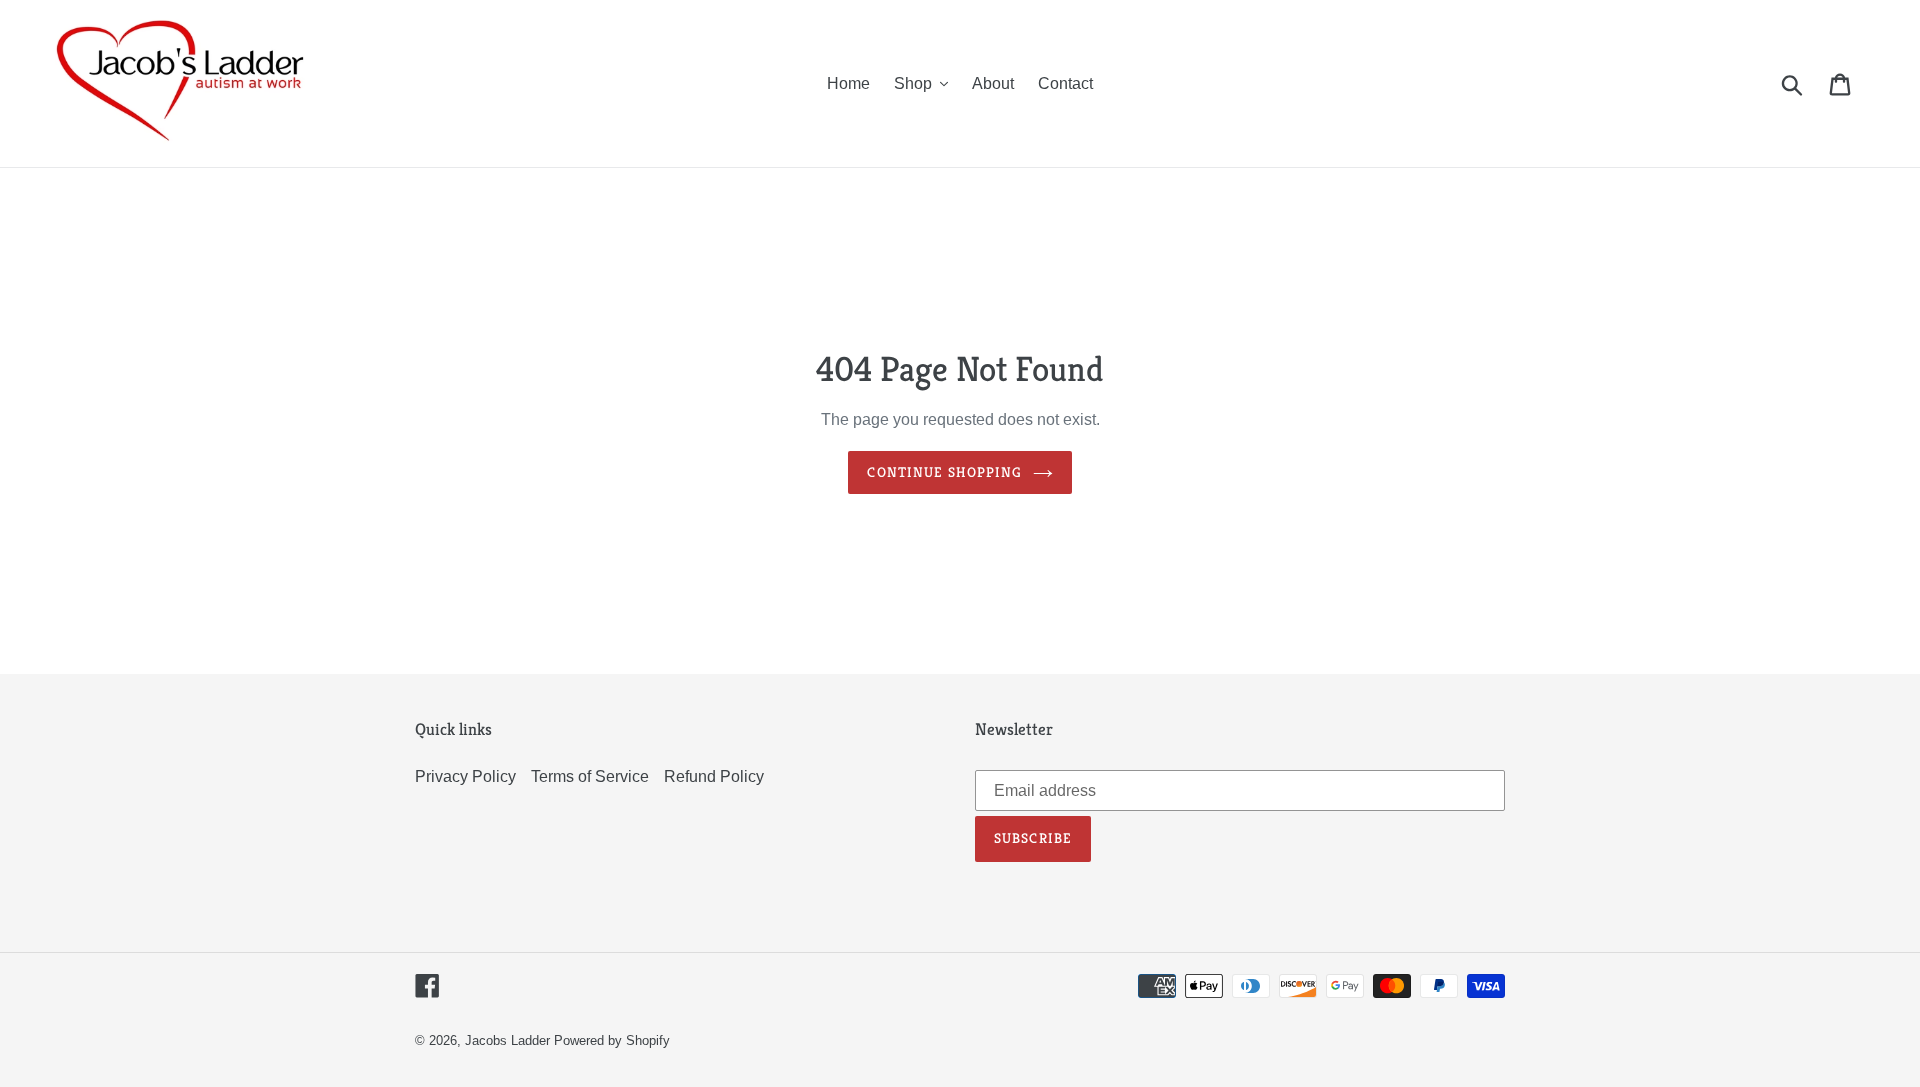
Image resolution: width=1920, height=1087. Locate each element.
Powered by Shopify (612, 1040)
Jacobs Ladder (507, 1040)
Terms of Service (590, 776)
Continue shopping (944, 472)
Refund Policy (714, 776)
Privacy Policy (465, 776)
